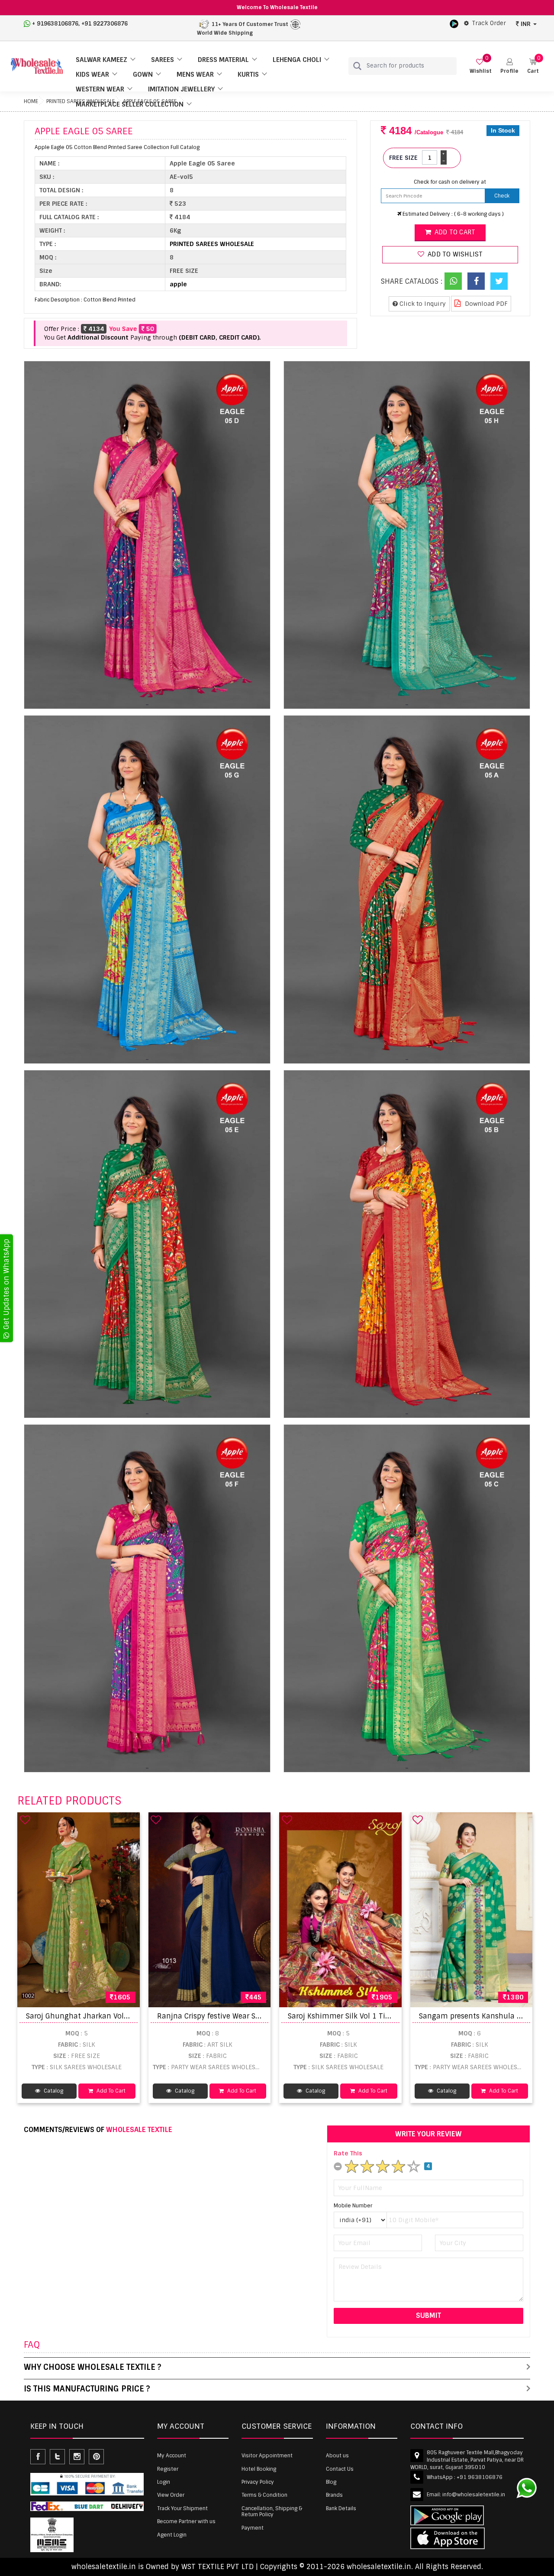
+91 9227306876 (105, 24)
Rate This (348, 2153)
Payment (253, 2528)
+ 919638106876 (55, 24)
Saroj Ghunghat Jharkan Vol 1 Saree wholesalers (110, 2016)
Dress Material (223, 60)
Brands (334, 2495)
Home (31, 101)
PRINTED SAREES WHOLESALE (212, 244)
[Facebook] (476, 281)
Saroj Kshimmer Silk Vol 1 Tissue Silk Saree (362, 2016)
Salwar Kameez (101, 60)
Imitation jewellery (181, 89)
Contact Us (340, 2469)
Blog (331, 2482)
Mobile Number (353, 2206)
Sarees (163, 60)
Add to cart (454, 232)
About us (337, 2456)
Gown (143, 75)
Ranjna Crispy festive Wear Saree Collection (232, 2016)
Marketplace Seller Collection (130, 104)
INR (526, 24)
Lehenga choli (297, 60)
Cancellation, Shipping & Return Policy (272, 2511)
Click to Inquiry (422, 304)
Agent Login (172, 2535)
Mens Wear (195, 75)
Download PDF (485, 304)
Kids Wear (92, 75)
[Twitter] (499, 281)
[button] (509, 66)
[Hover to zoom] (147, 535)
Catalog (53, 2091)
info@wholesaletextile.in (474, 2495)
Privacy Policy (258, 2482)
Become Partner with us (186, 2521)
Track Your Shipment (182, 2508)
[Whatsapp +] (453, 281)
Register (168, 2469)
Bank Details (341, 2508)
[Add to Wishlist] (25, 1820)
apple (178, 284)
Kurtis (248, 75)
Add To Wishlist (454, 254)
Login (164, 2482)
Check (502, 196)
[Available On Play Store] (454, 23)
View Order (171, 2495)
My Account (172, 2456)
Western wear (100, 89)
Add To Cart (110, 2091)
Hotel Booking (259, 2469)
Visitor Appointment (267, 2456)
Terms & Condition (264, 2495)
